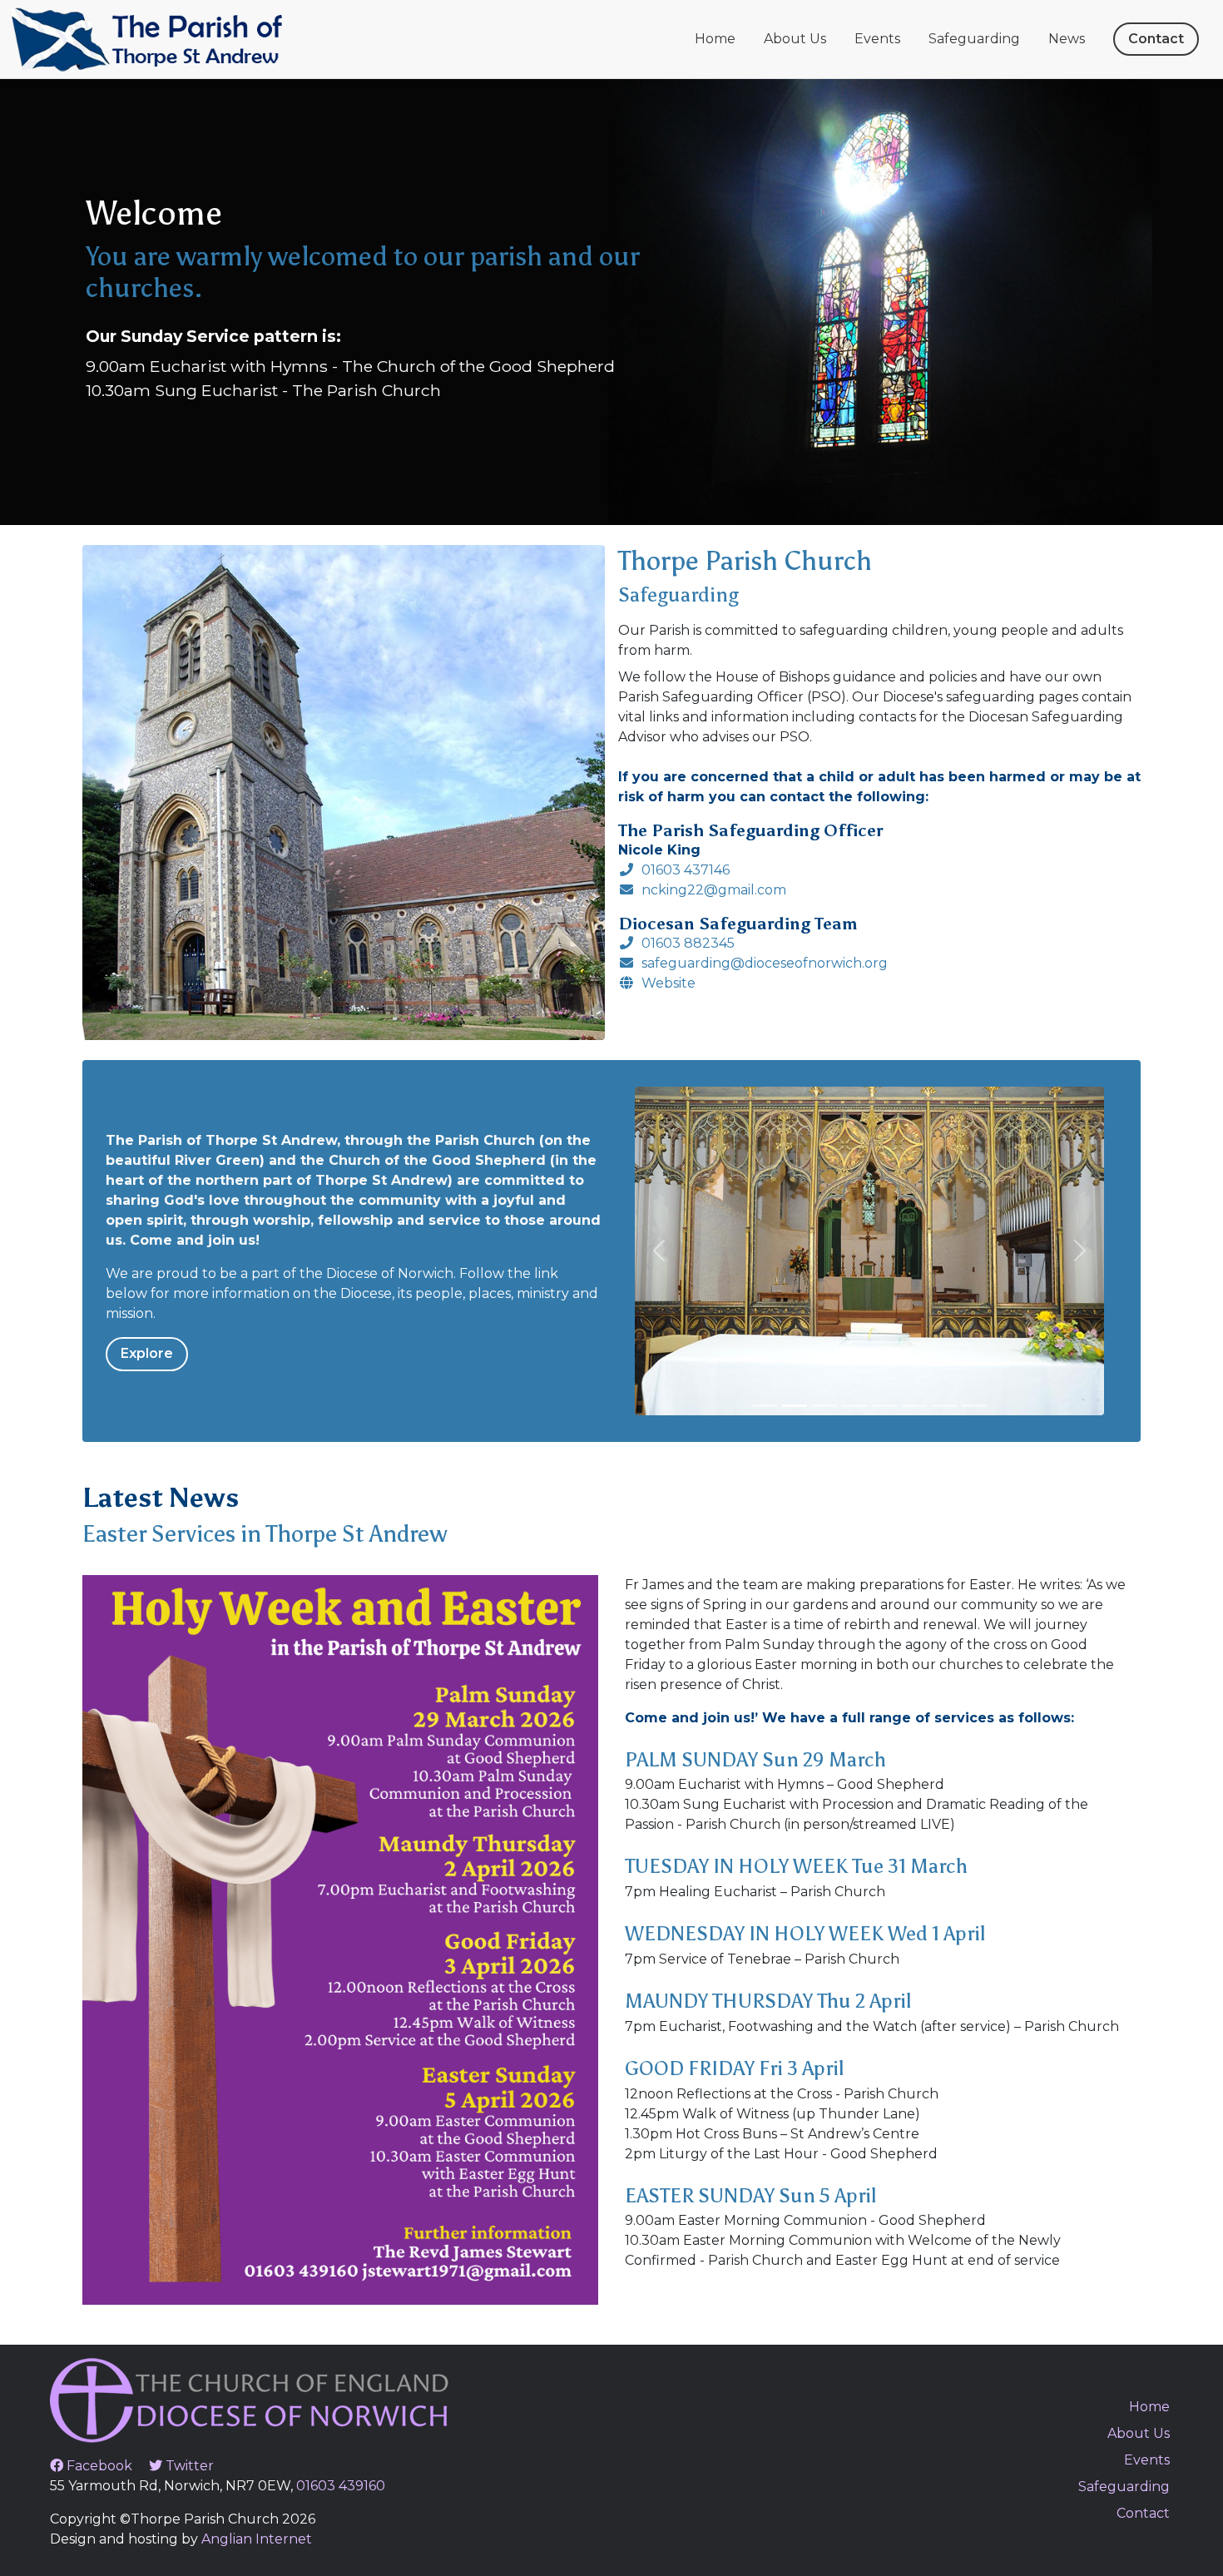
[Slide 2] (795, 1406)
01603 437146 (686, 870)
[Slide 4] (854, 1406)
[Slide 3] (824, 1406)
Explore (147, 1353)
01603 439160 (341, 2486)
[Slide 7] (944, 1406)
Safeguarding (974, 39)
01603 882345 (688, 943)
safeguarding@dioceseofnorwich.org (765, 963)
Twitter (188, 2466)
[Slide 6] (914, 1406)
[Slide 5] (884, 1406)
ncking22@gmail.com (714, 890)
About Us (795, 39)
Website (668, 983)
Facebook (98, 2466)
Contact (1156, 39)
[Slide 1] (765, 1406)
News (1067, 39)
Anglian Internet (257, 2539)
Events (877, 39)
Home (715, 39)
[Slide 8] (974, 1406)
